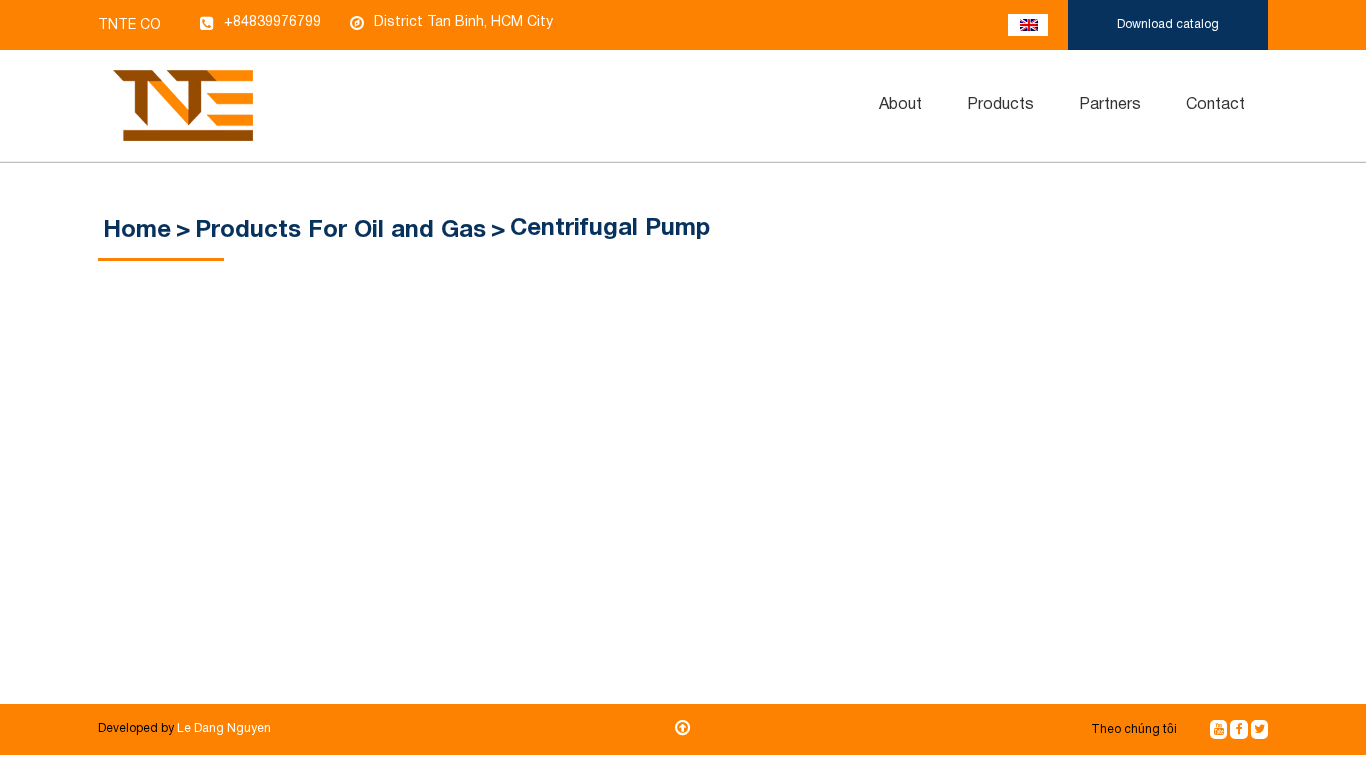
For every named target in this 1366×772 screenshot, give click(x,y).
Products (1000, 105)
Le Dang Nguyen (224, 728)
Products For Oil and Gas (340, 231)
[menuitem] (901, 105)
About (900, 105)
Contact (1215, 105)
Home (137, 231)
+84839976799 (272, 22)
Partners (1110, 105)
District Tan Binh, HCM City (463, 22)
